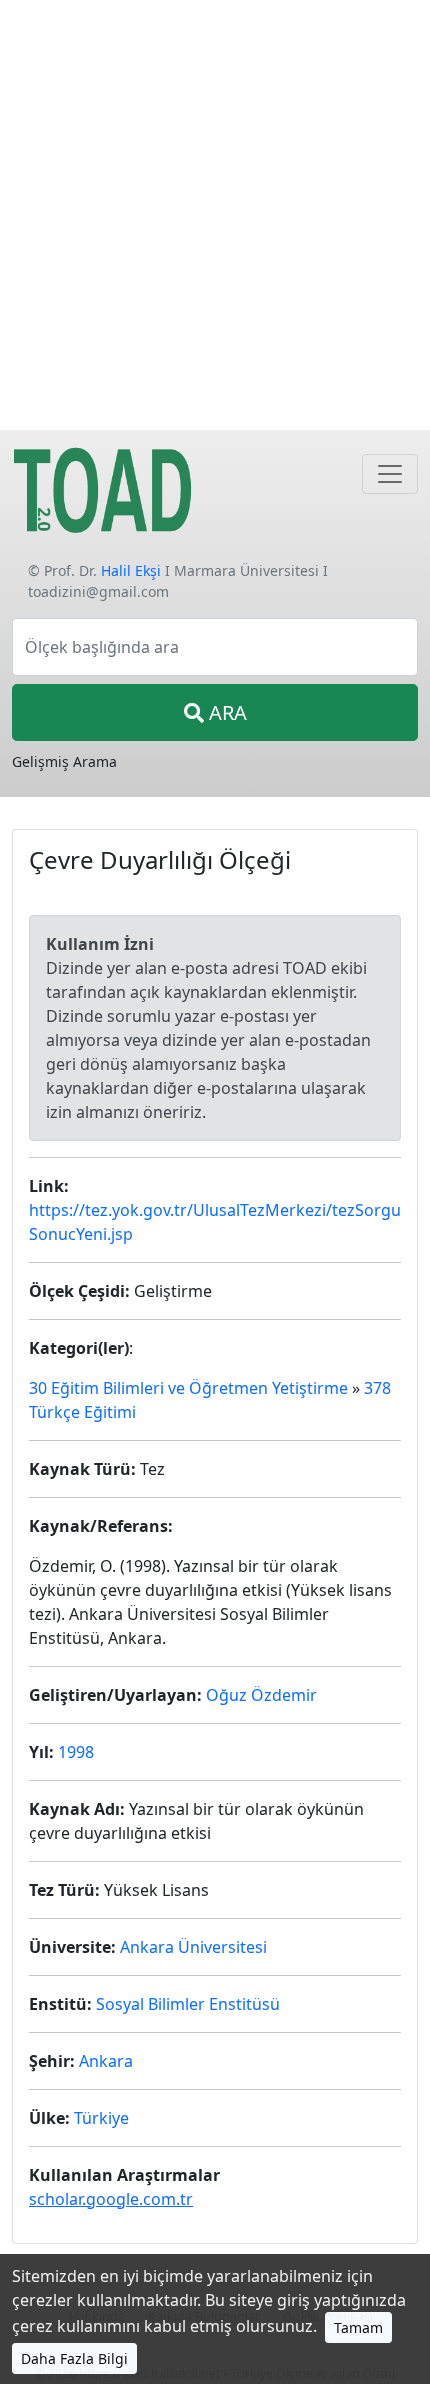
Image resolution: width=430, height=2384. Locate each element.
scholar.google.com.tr (111, 2199)
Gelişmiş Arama (64, 761)
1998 (76, 1752)
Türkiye (101, 2118)
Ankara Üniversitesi (193, 1947)
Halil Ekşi (131, 570)
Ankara (106, 2061)
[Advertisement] (215, 215)
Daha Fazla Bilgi (74, 2358)
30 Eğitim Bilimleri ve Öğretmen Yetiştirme (188, 1388)
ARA (225, 712)
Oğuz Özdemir (261, 1695)
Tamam (358, 2327)
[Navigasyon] (390, 474)
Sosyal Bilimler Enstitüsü (188, 2004)
